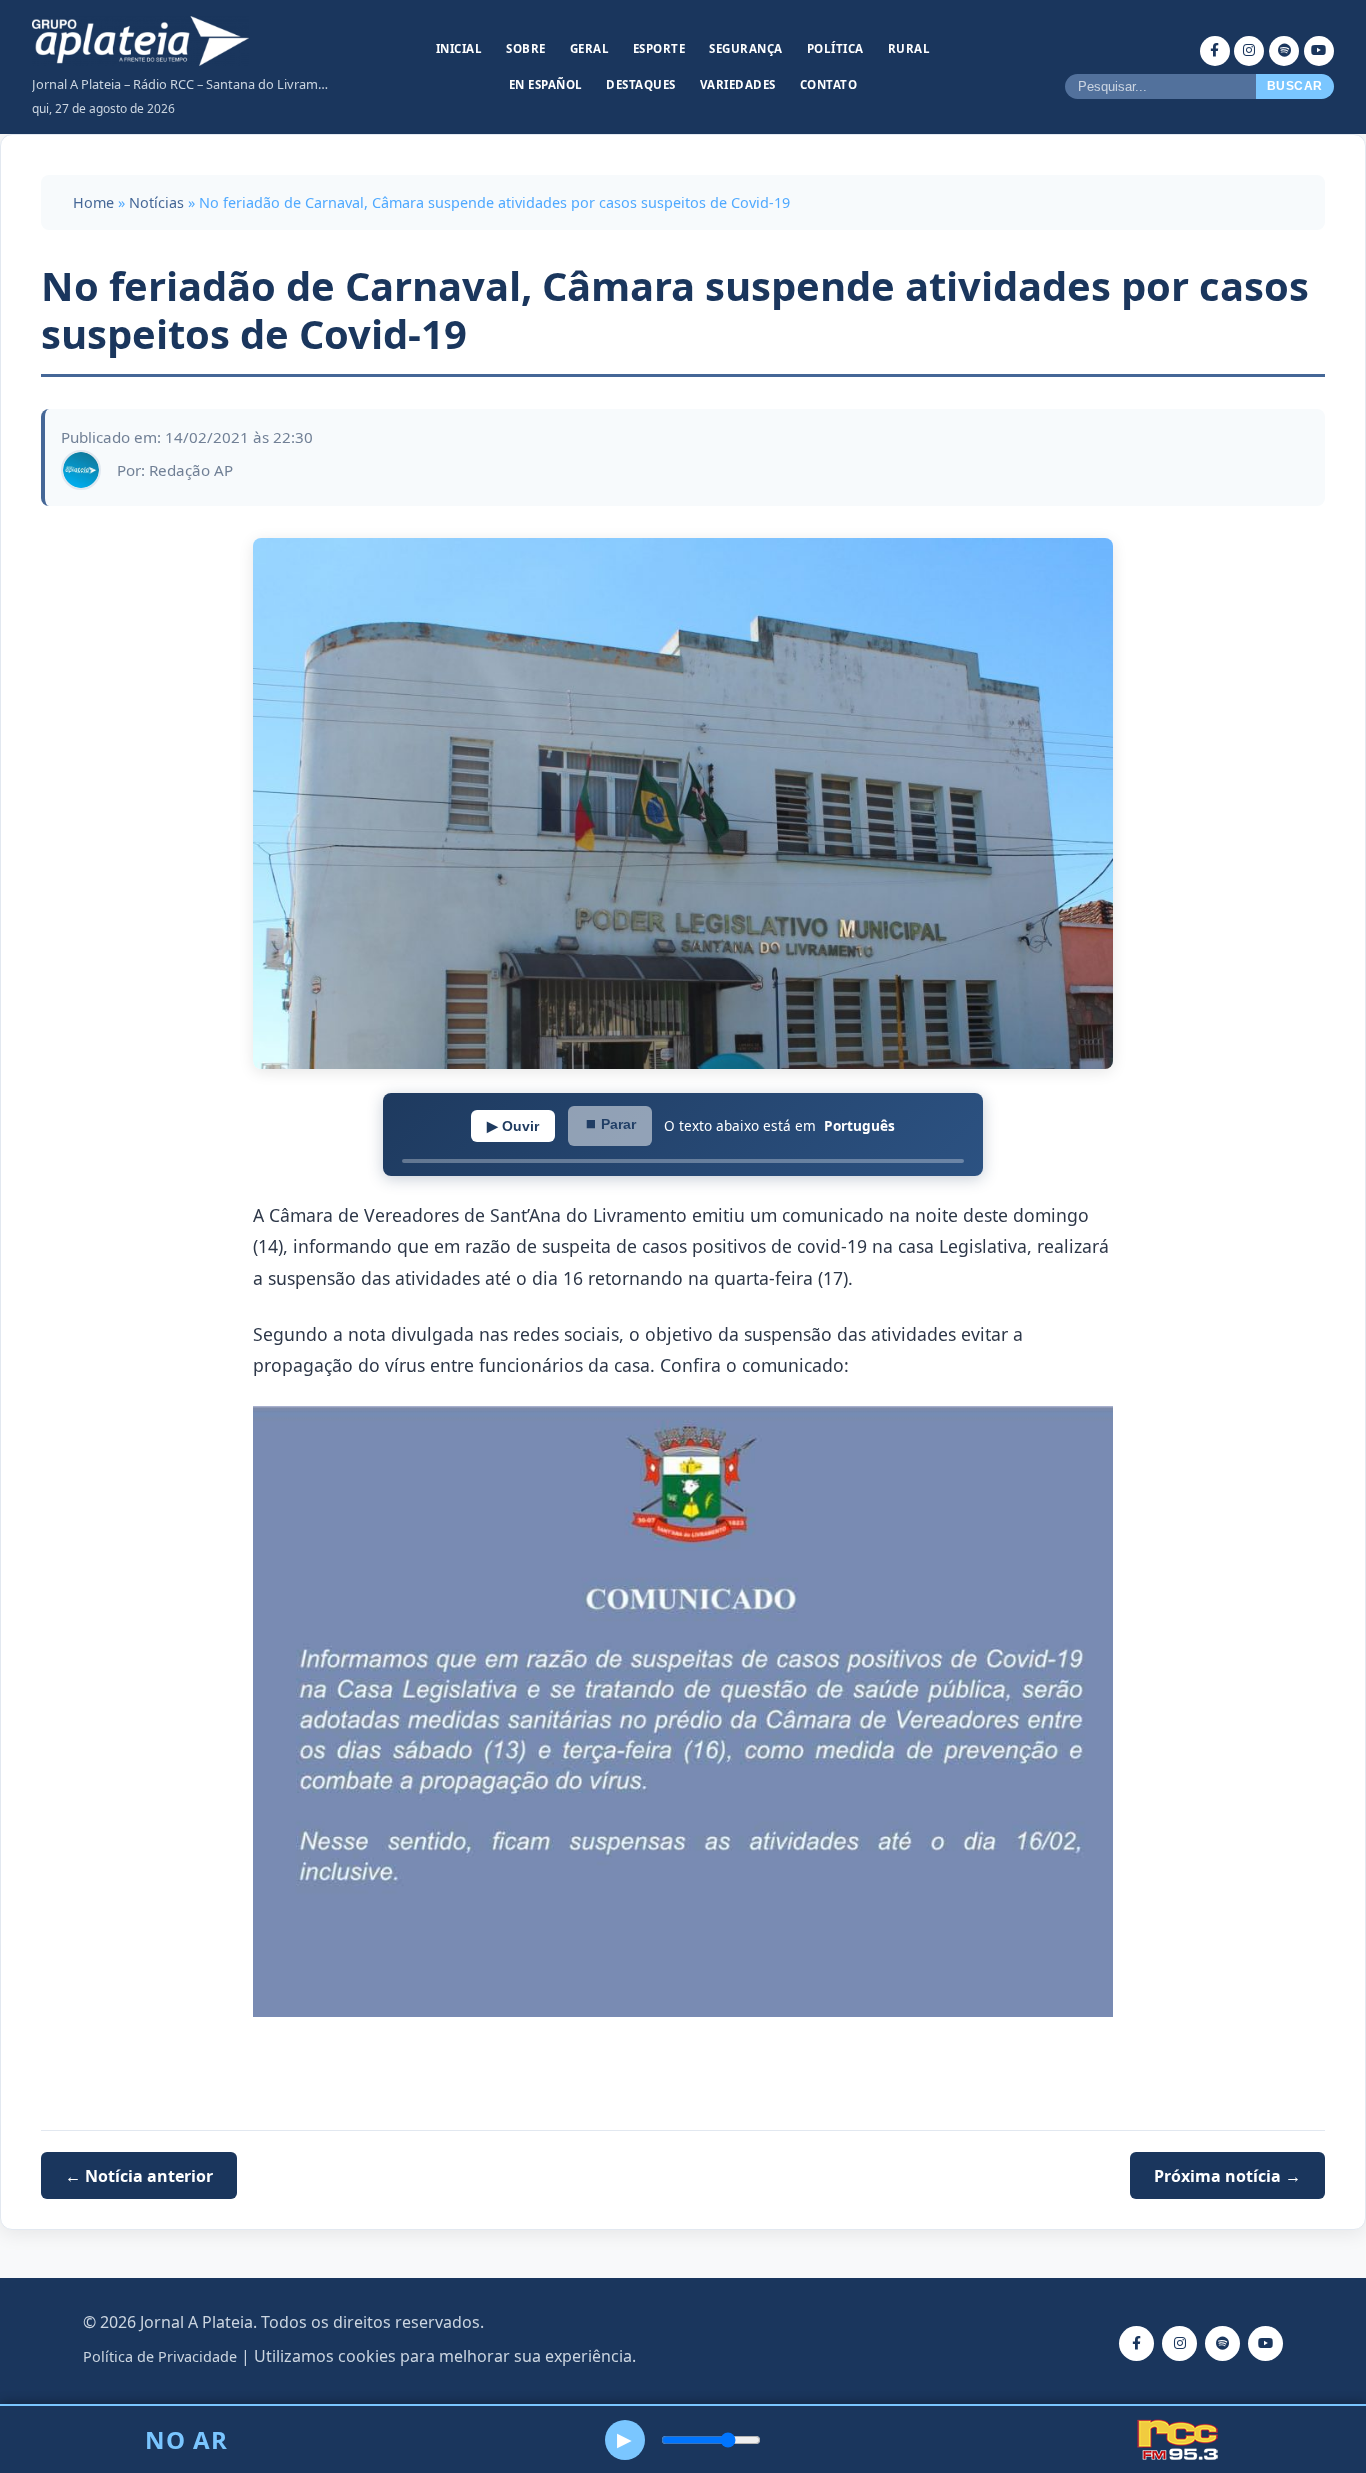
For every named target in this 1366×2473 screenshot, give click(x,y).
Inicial (459, 48)
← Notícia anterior (139, 2175)
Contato (829, 84)
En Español (546, 84)
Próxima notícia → (1227, 2175)
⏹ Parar (610, 1124)
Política (835, 48)
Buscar (1295, 86)
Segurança (746, 48)
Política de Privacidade (160, 2356)
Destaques (641, 84)
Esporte (659, 48)
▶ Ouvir (513, 1126)
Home (93, 202)
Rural (909, 48)
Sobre (526, 48)
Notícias (156, 202)
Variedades (738, 84)
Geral (590, 48)
